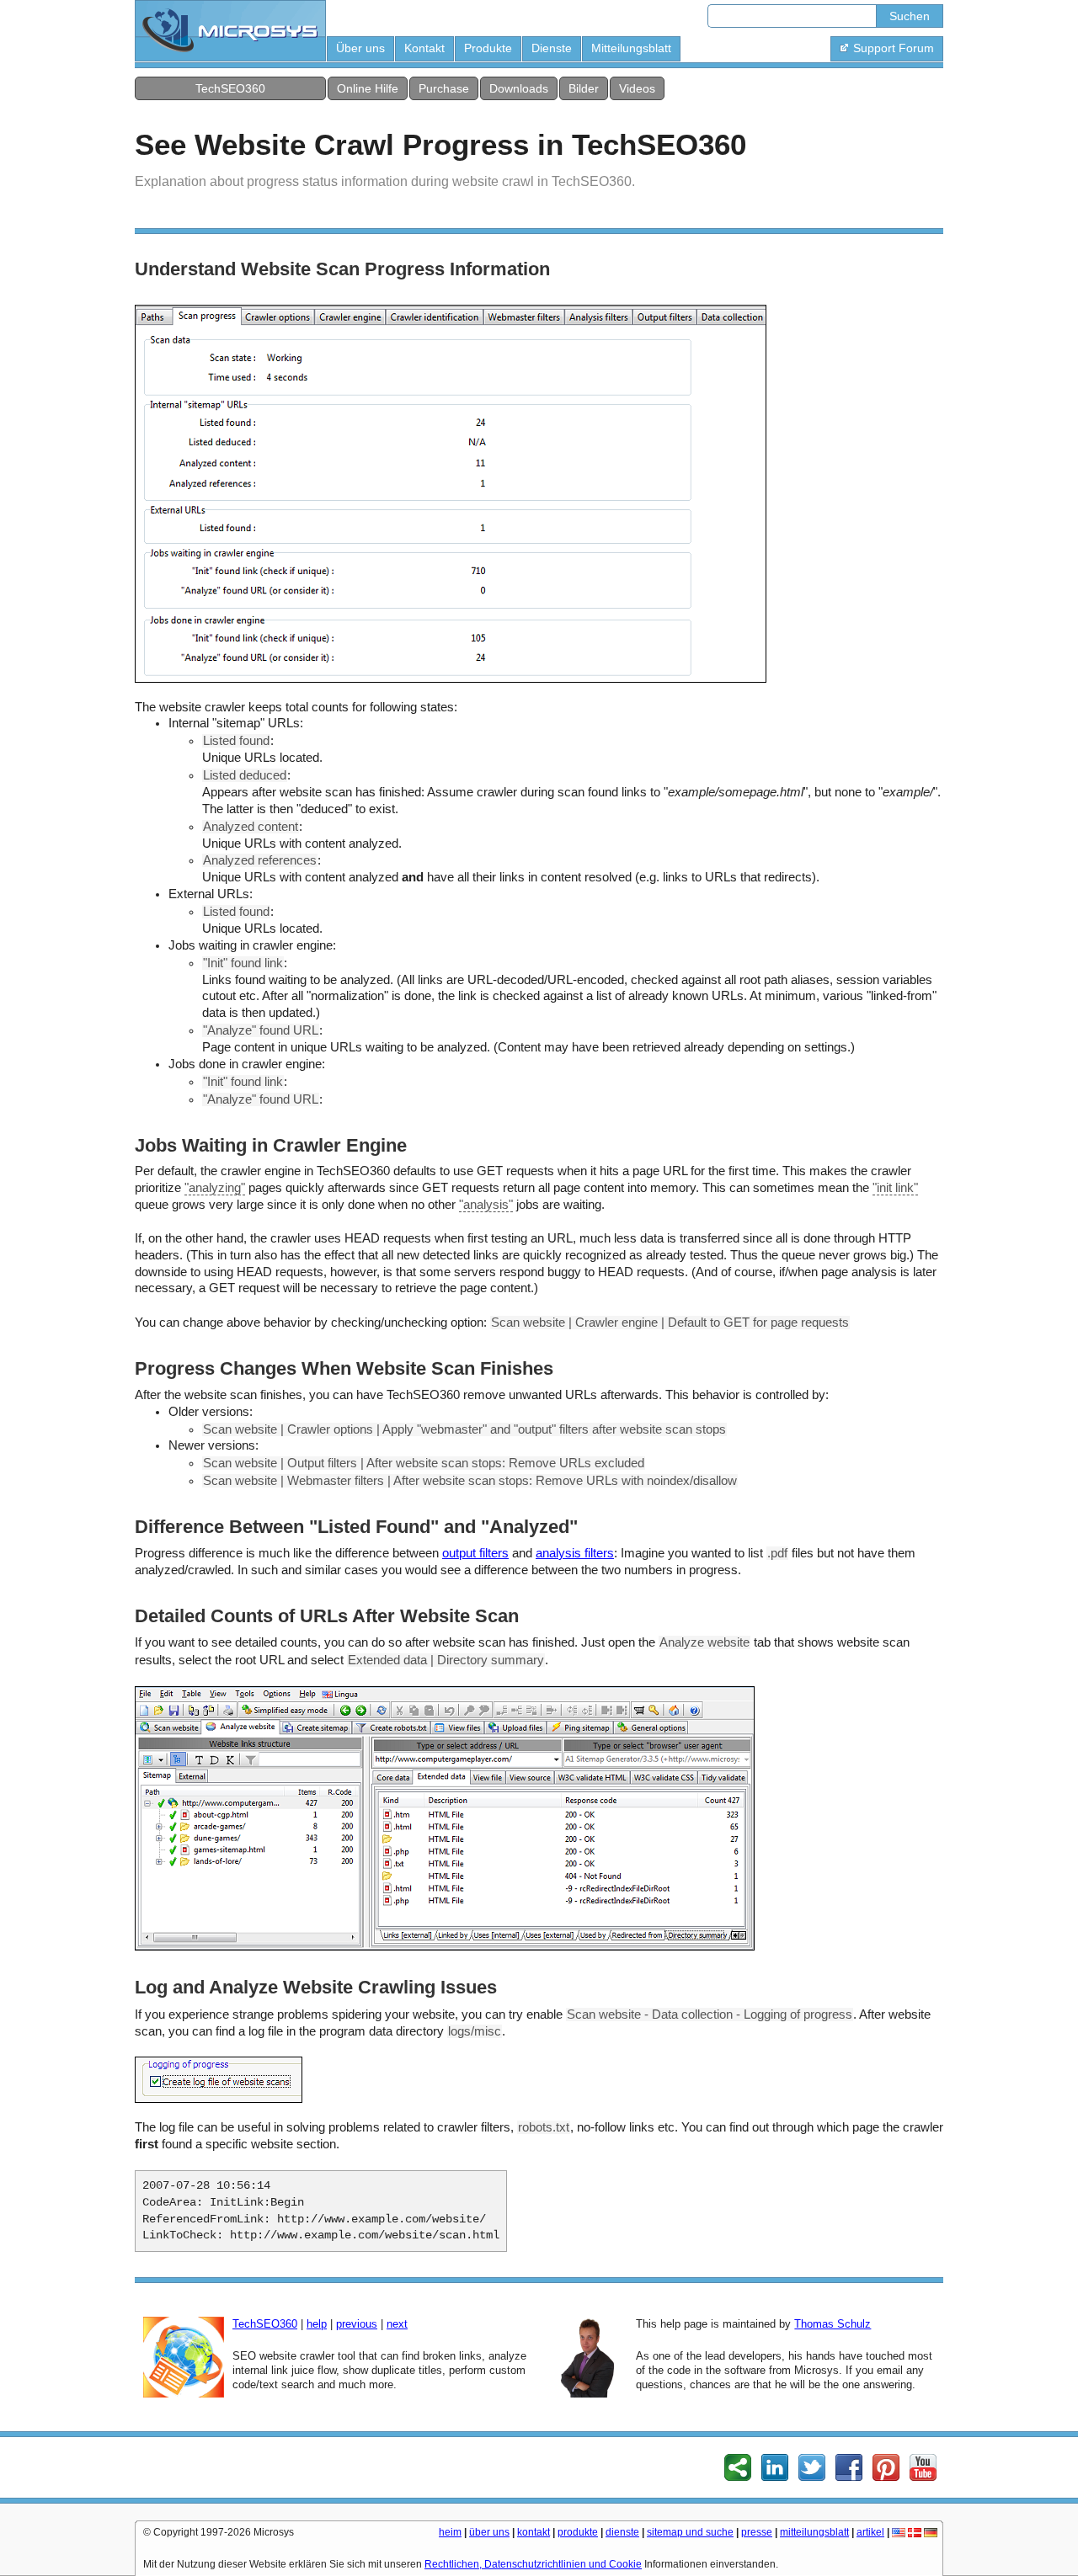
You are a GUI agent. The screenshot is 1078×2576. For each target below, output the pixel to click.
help (317, 2324)
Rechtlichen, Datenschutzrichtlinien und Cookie (533, 2564)
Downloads (519, 88)
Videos (637, 88)
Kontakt (424, 48)
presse (757, 2532)
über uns (489, 2532)
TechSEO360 (230, 88)
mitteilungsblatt (814, 2532)
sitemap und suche (690, 2532)
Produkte (488, 48)
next (397, 2324)
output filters (475, 1553)
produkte (578, 2532)
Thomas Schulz (833, 2324)
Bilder (584, 88)
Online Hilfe (368, 88)
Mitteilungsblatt (631, 48)
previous (357, 2324)
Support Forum (894, 48)
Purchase (444, 88)
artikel (870, 2532)
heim (450, 2532)
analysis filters (575, 1553)
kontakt (534, 2532)
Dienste (552, 48)
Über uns (360, 48)
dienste (622, 2532)
